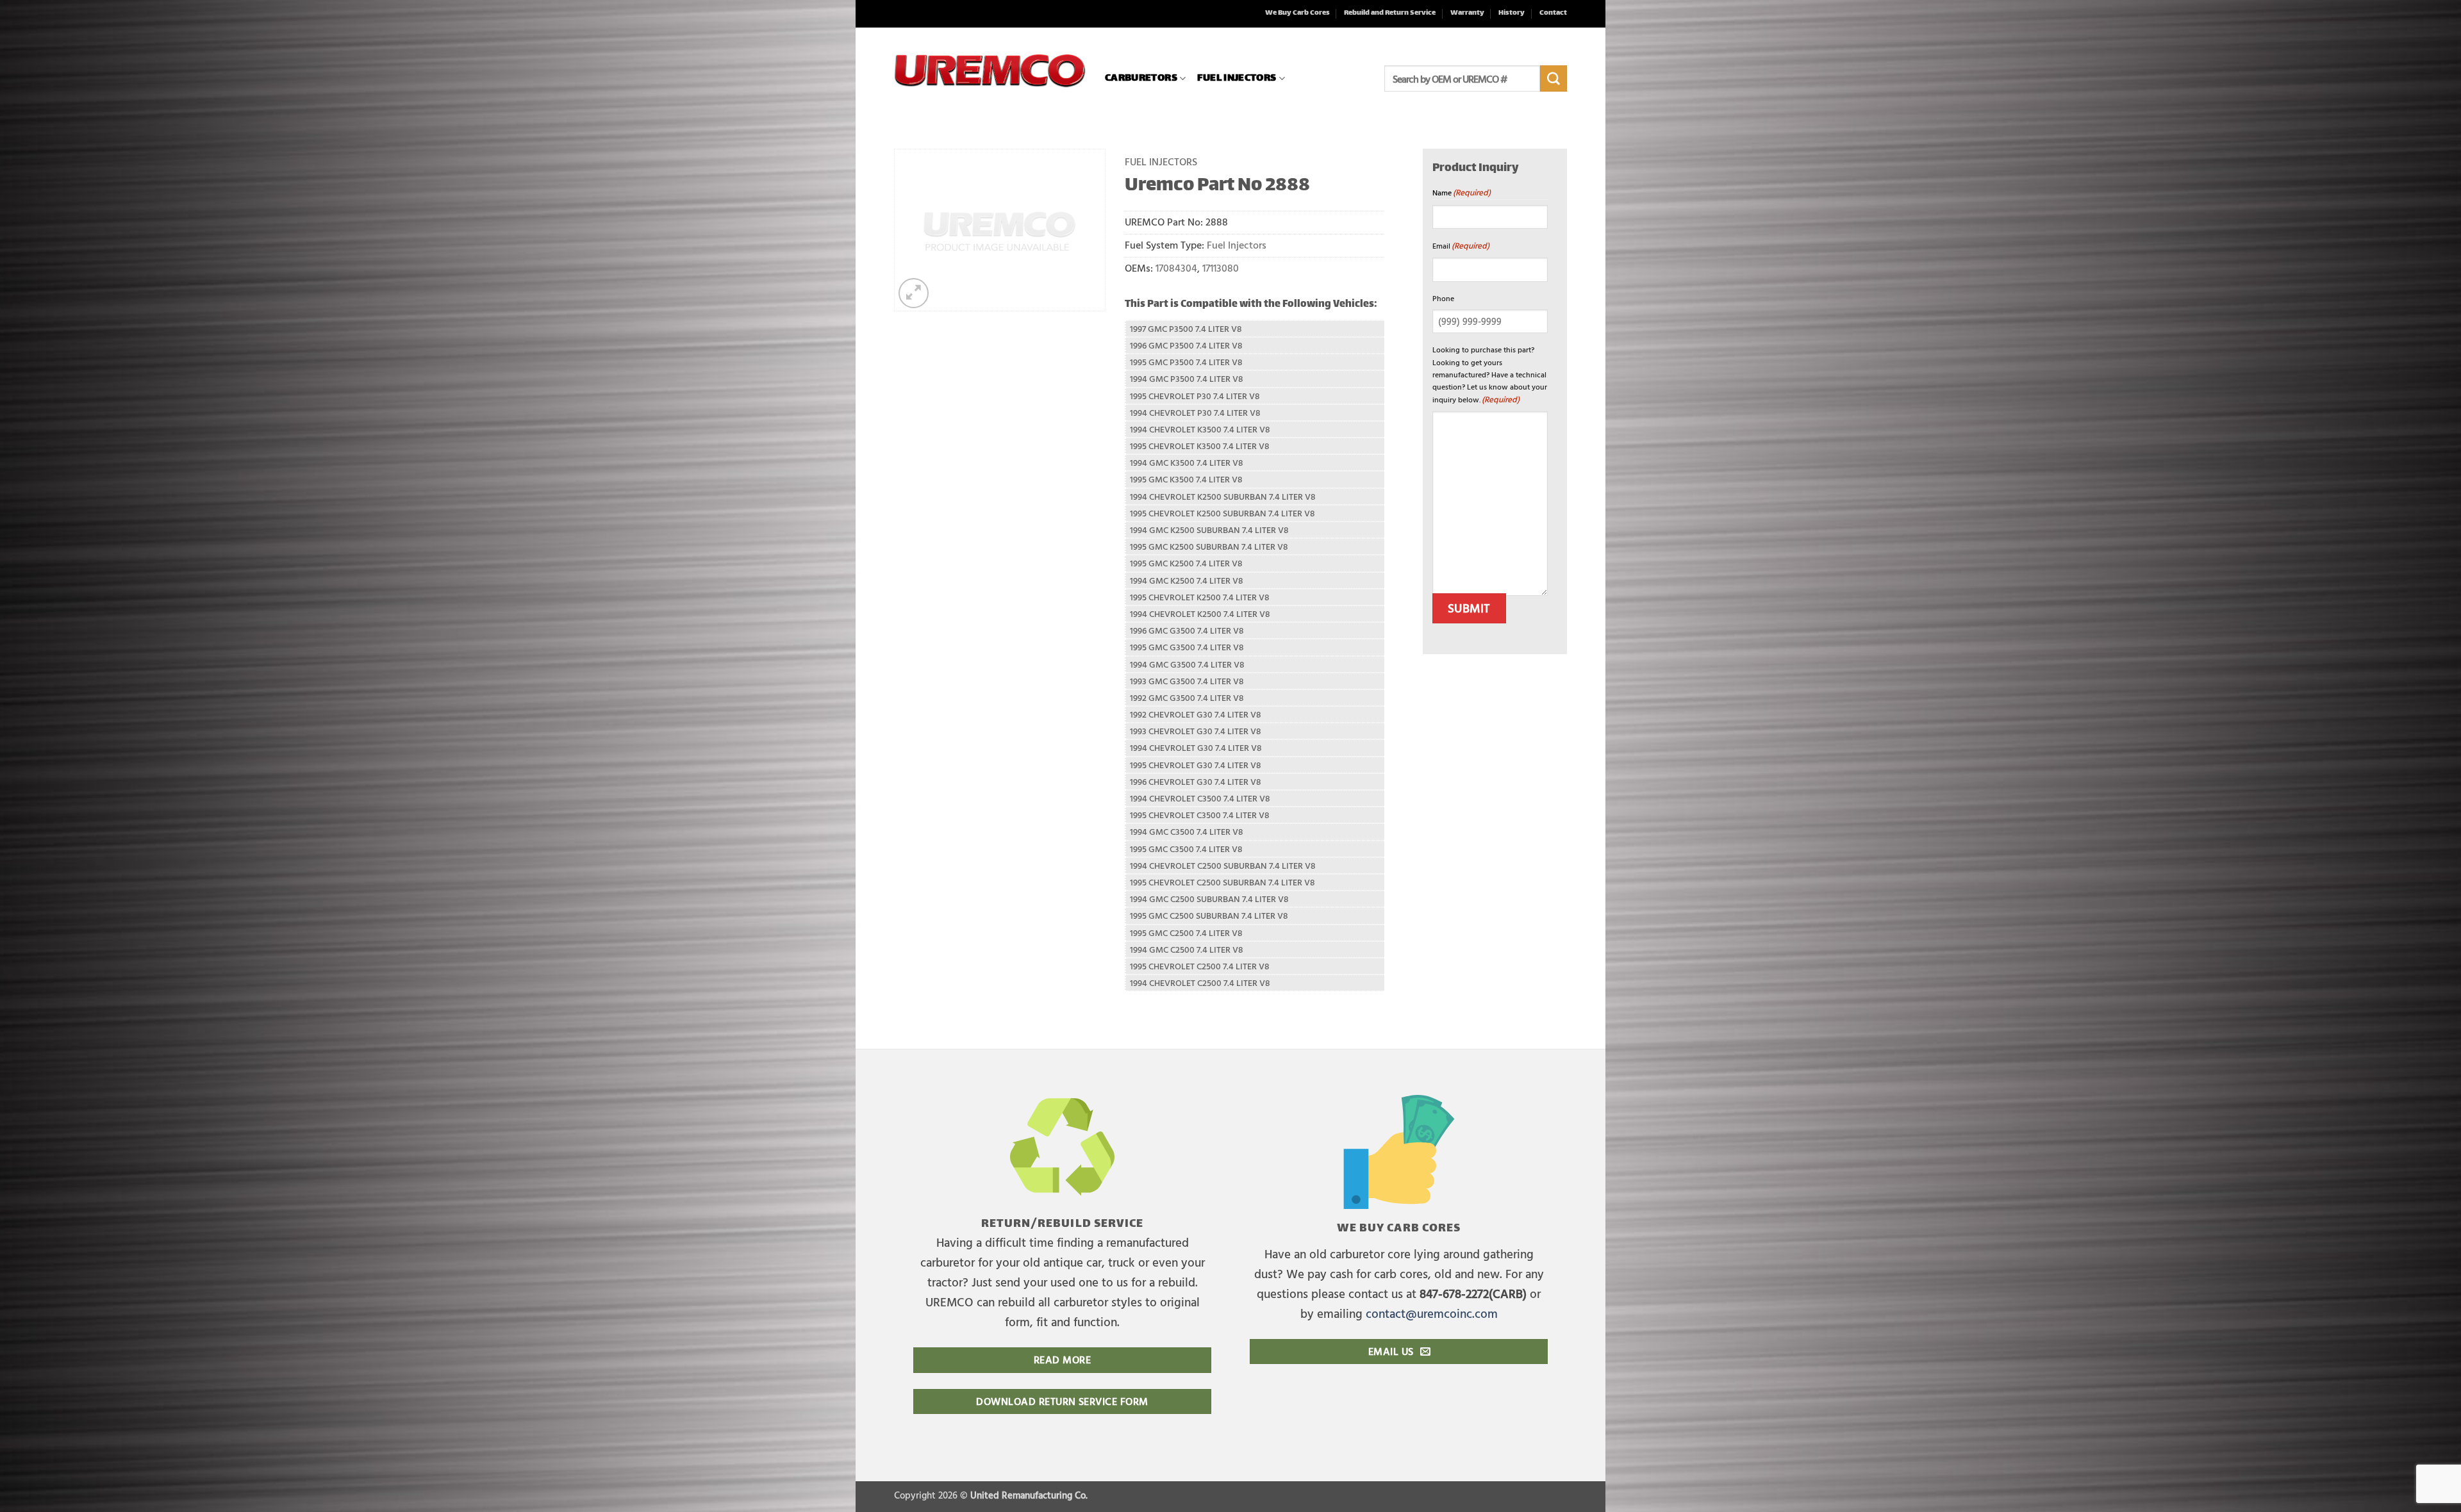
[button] (914, 293)
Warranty (1467, 13)
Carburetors (1141, 78)
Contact (1553, 13)
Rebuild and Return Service (1390, 13)
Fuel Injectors (1237, 78)
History (1512, 13)
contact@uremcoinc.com (1432, 1313)
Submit (1469, 608)
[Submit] (1554, 79)
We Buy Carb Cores (1297, 13)
